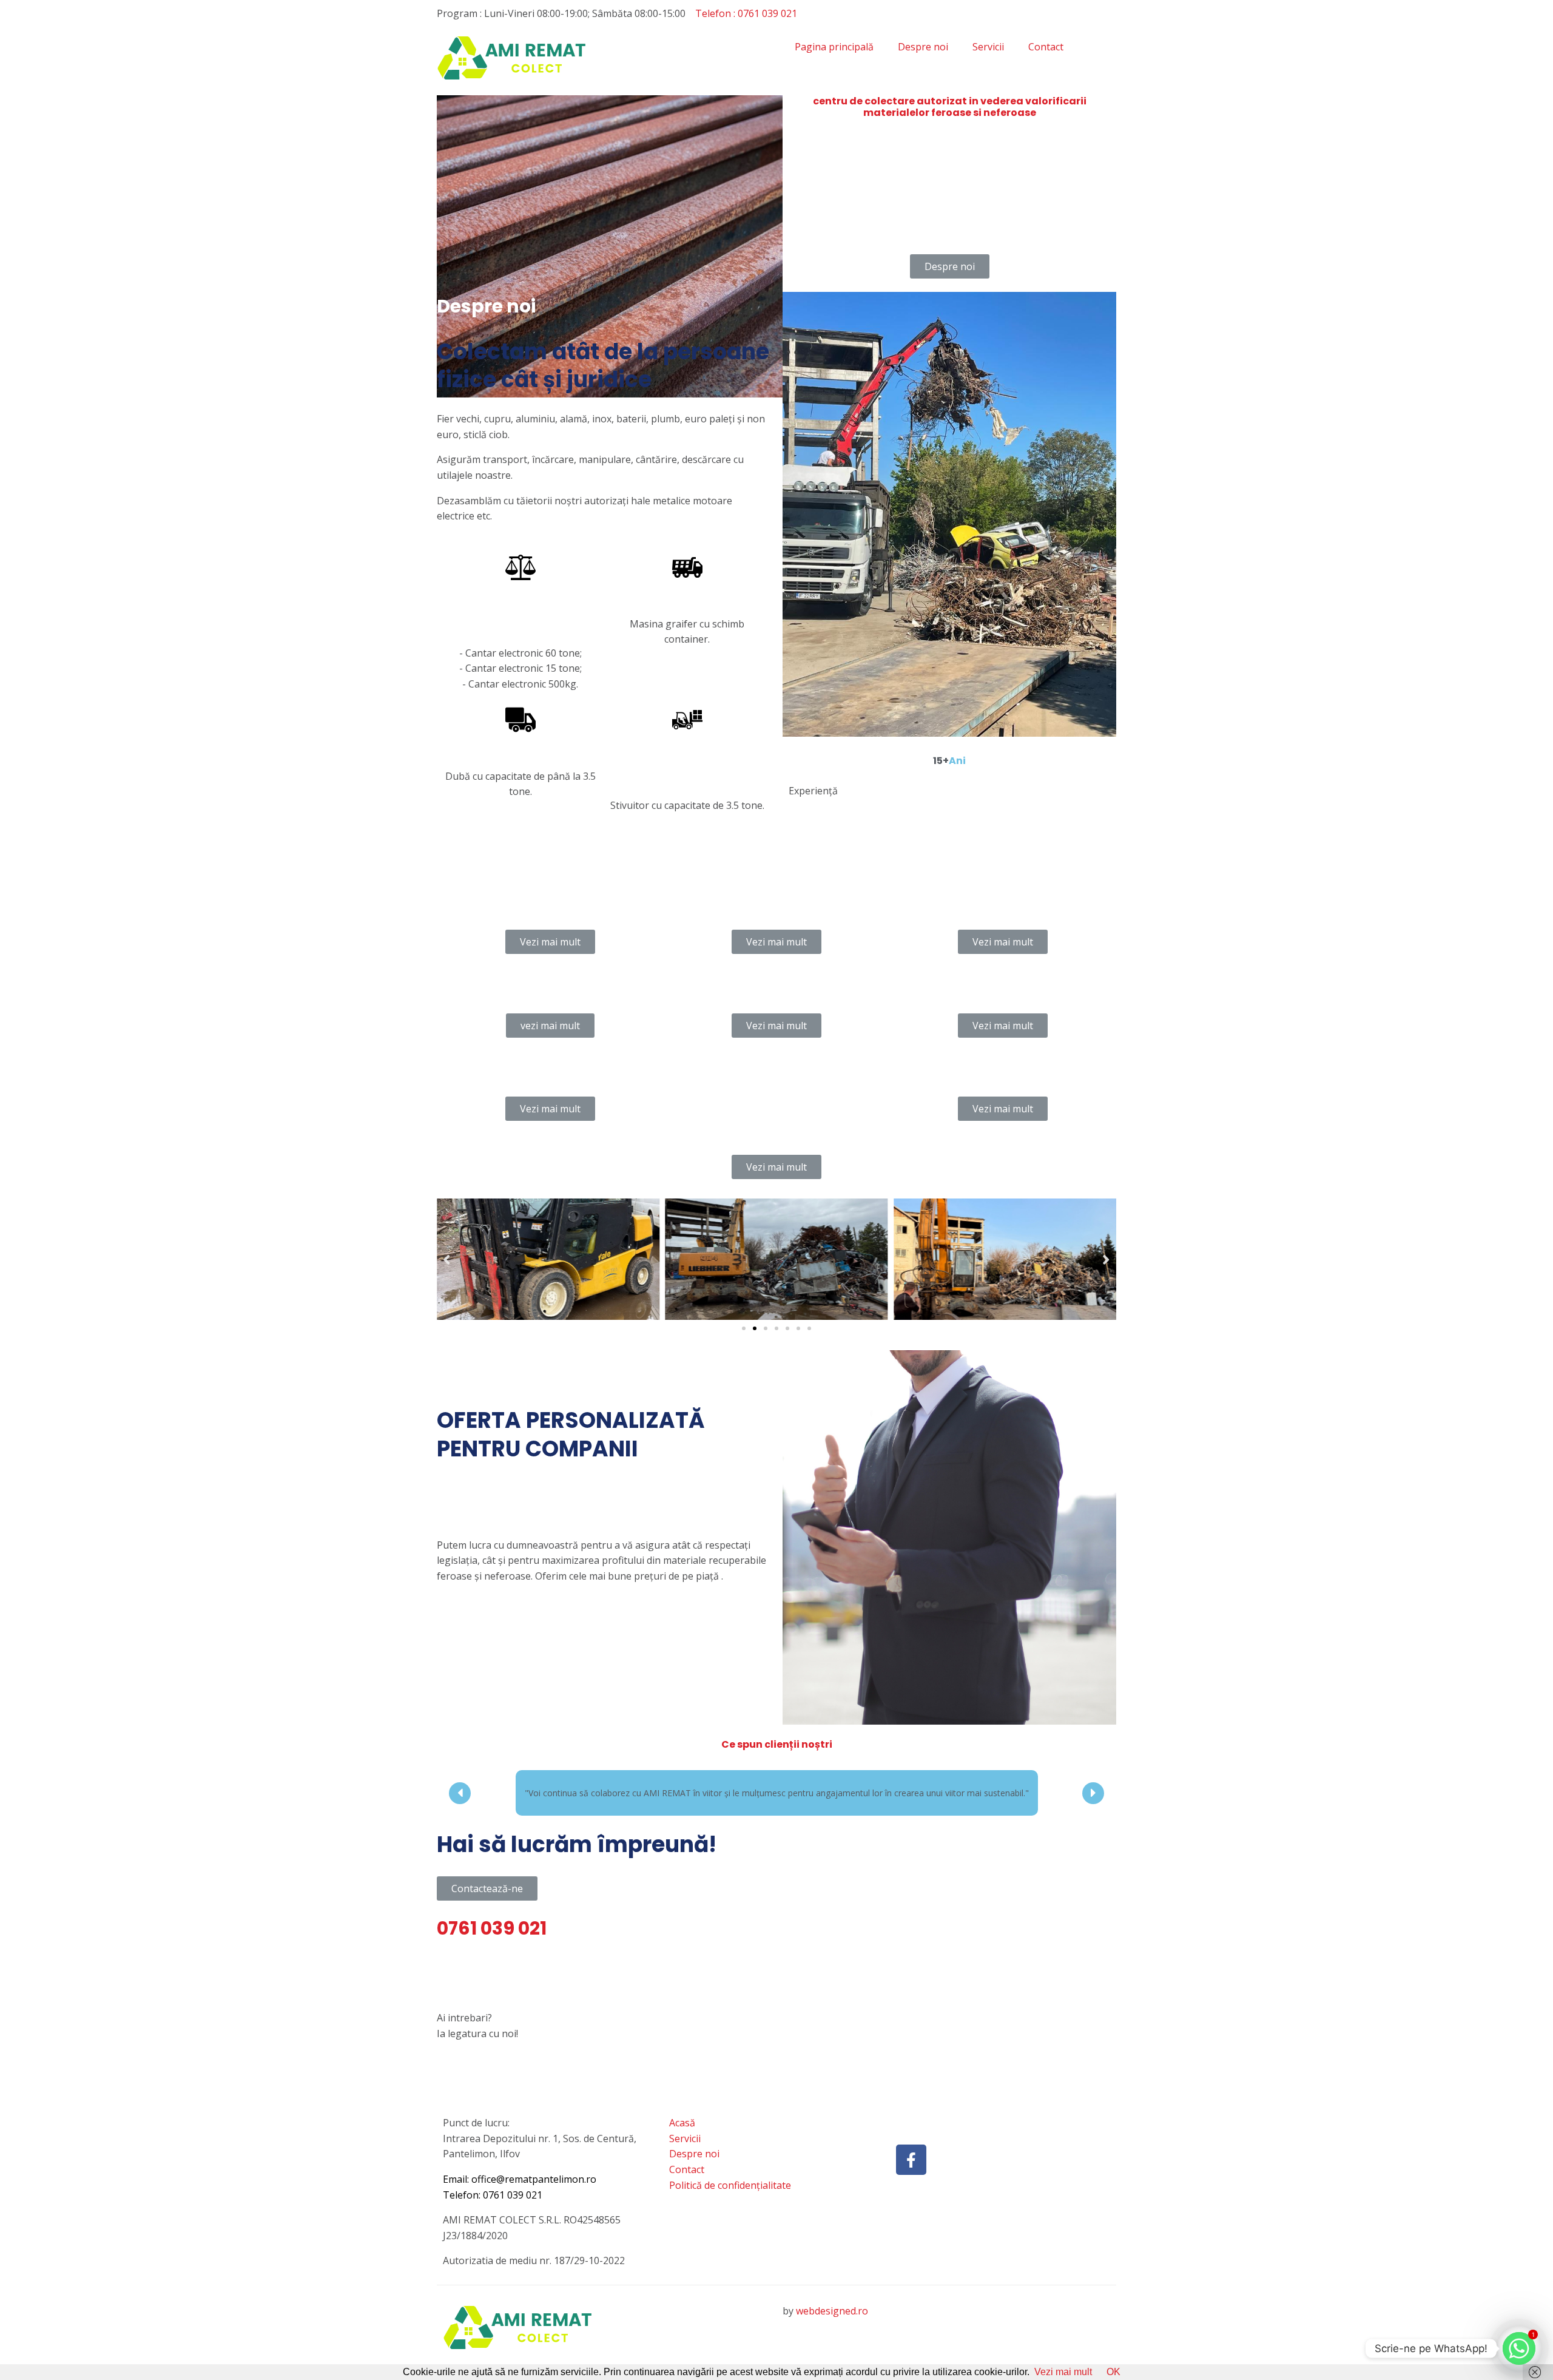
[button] (744, 1328)
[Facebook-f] (911, 2175)
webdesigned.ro (832, 2326)
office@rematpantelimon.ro (534, 2194)
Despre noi (923, 47)
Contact (1046, 47)
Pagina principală (834, 47)
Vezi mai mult (1063, 2372)
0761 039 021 (513, 2210)
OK (1113, 2372)
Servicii (988, 47)
